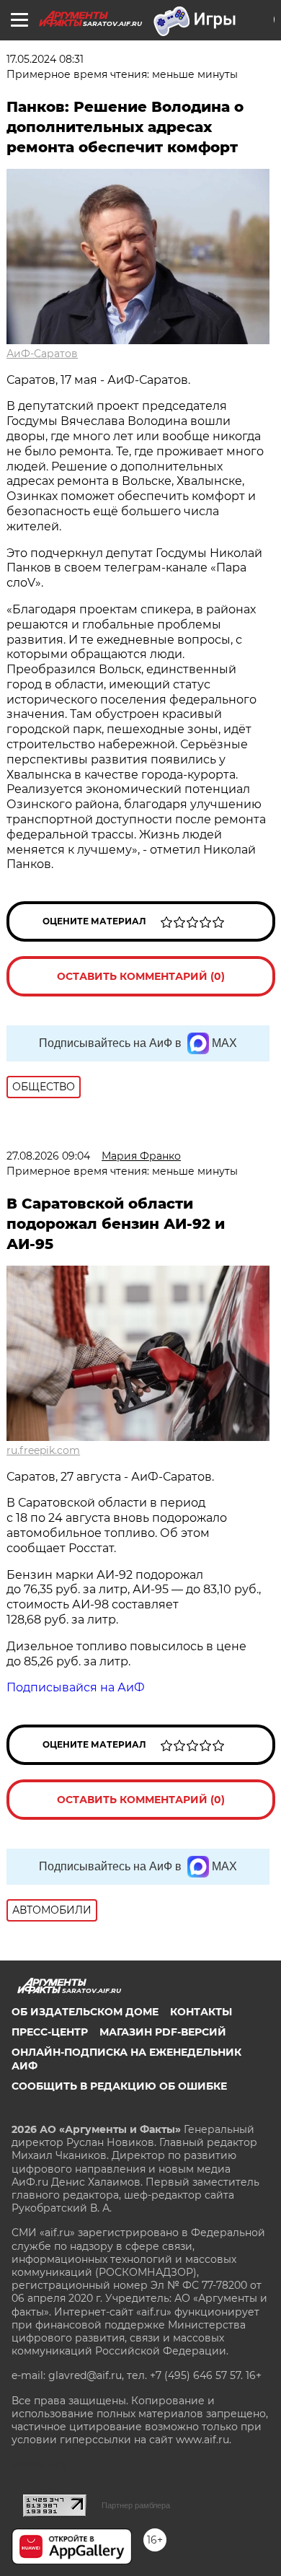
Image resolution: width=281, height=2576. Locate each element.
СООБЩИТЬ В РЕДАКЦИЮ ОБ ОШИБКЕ (119, 2086)
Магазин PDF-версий (163, 2032)
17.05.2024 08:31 (45, 59)
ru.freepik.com (43, 1450)
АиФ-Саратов (42, 354)
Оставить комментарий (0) (141, 976)
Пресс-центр (50, 2032)
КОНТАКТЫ (201, 2012)
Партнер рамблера (136, 2505)
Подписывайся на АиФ (76, 1687)
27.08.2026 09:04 (48, 1156)
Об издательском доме (85, 2012)
